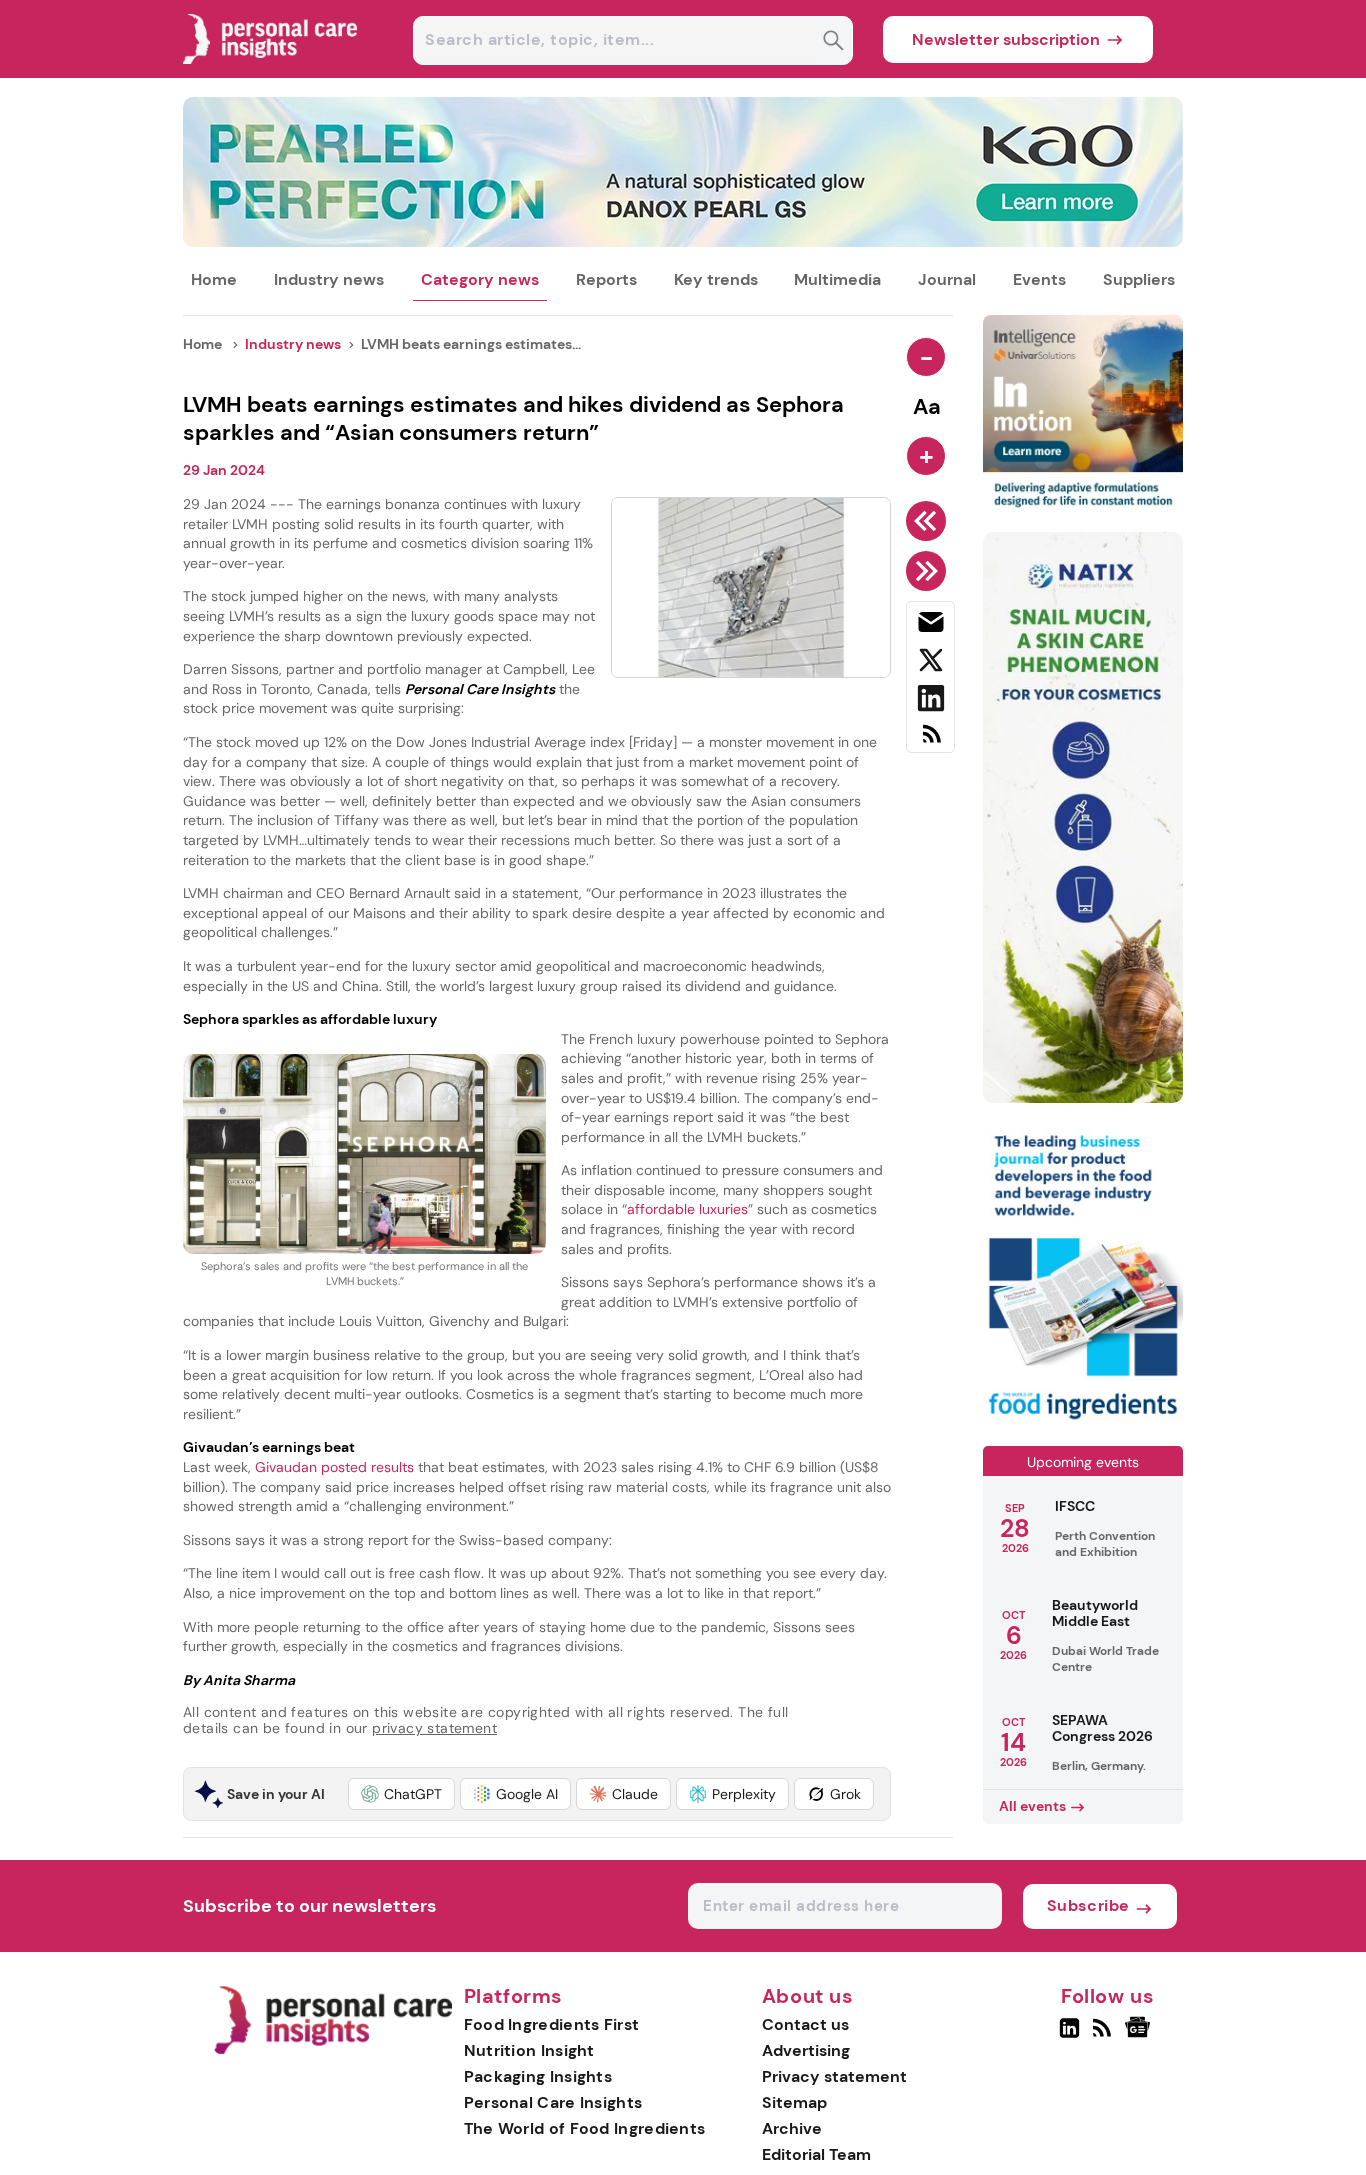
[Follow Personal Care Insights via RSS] (1104, 2036)
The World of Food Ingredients (585, 2128)
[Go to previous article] (929, 521)
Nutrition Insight (529, 2050)
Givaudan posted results (336, 1467)
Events (1039, 279)
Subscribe (1088, 1905)
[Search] (833, 42)
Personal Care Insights (553, 2102)
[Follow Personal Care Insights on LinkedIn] (1069, 2036)
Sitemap (794, 2102)
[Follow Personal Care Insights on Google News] (1140, 2036)
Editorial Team (816, 2154)
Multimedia (837, 279)
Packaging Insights (538, 2076)
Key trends (716, 279)
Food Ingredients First (552, 2024)
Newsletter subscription (1006, 39)
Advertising (806, 2050)
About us (808, 1997)
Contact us (805, 2024)
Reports (606, 279)
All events (1032, 1806)
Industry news (329, 279)
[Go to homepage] (332, 2049)
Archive (792, 2128)
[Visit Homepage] (271, 72)
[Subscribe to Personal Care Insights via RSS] (930, 741)
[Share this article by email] (930, 626)
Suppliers (1139, 279)
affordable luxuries (687, 1209)
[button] (401, 1794)
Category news (480, 279)
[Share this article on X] (930, 664)
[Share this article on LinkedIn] (930, 702)
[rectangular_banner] (1083, 1421)
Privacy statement (834, 2076)
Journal (947, 279)
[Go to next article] (929, 571)
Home (214, 279)
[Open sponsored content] (683, 241)
